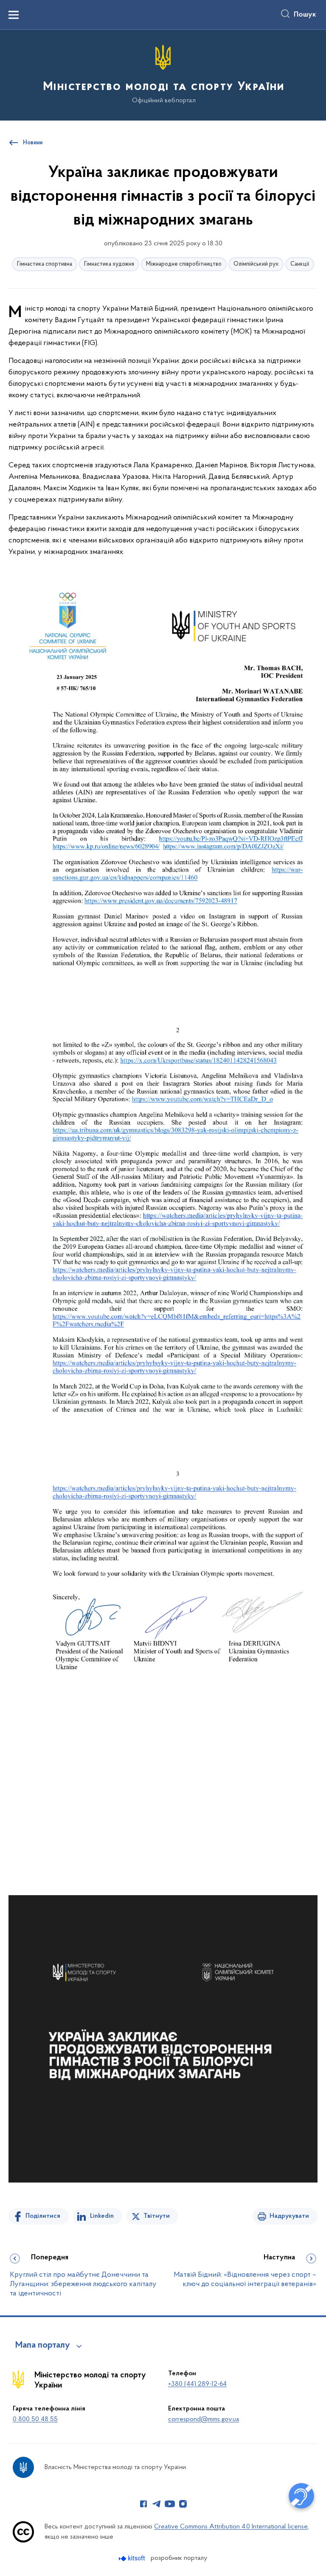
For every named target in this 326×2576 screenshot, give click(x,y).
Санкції (300, 264)
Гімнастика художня (109, 264)
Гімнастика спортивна (45, 264)
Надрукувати (289, 2216)
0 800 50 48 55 (35, 2419)
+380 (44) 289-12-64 (197, 2384)
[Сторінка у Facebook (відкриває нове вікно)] (143, 2504)
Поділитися (43, 2216)
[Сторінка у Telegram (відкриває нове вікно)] (157, 2504)
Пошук (305, 15)
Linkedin (102, 2216)
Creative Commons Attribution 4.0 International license (231, 2527)
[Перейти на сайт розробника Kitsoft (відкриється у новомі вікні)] (133, 2558)
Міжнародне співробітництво (184, 264)
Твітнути (157, 2216)
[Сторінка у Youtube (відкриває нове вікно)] (170, 2504)
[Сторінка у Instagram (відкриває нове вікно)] (183, 2504)
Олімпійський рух (256, 264)
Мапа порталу (43, 2346)
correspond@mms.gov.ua (204, 2419)
